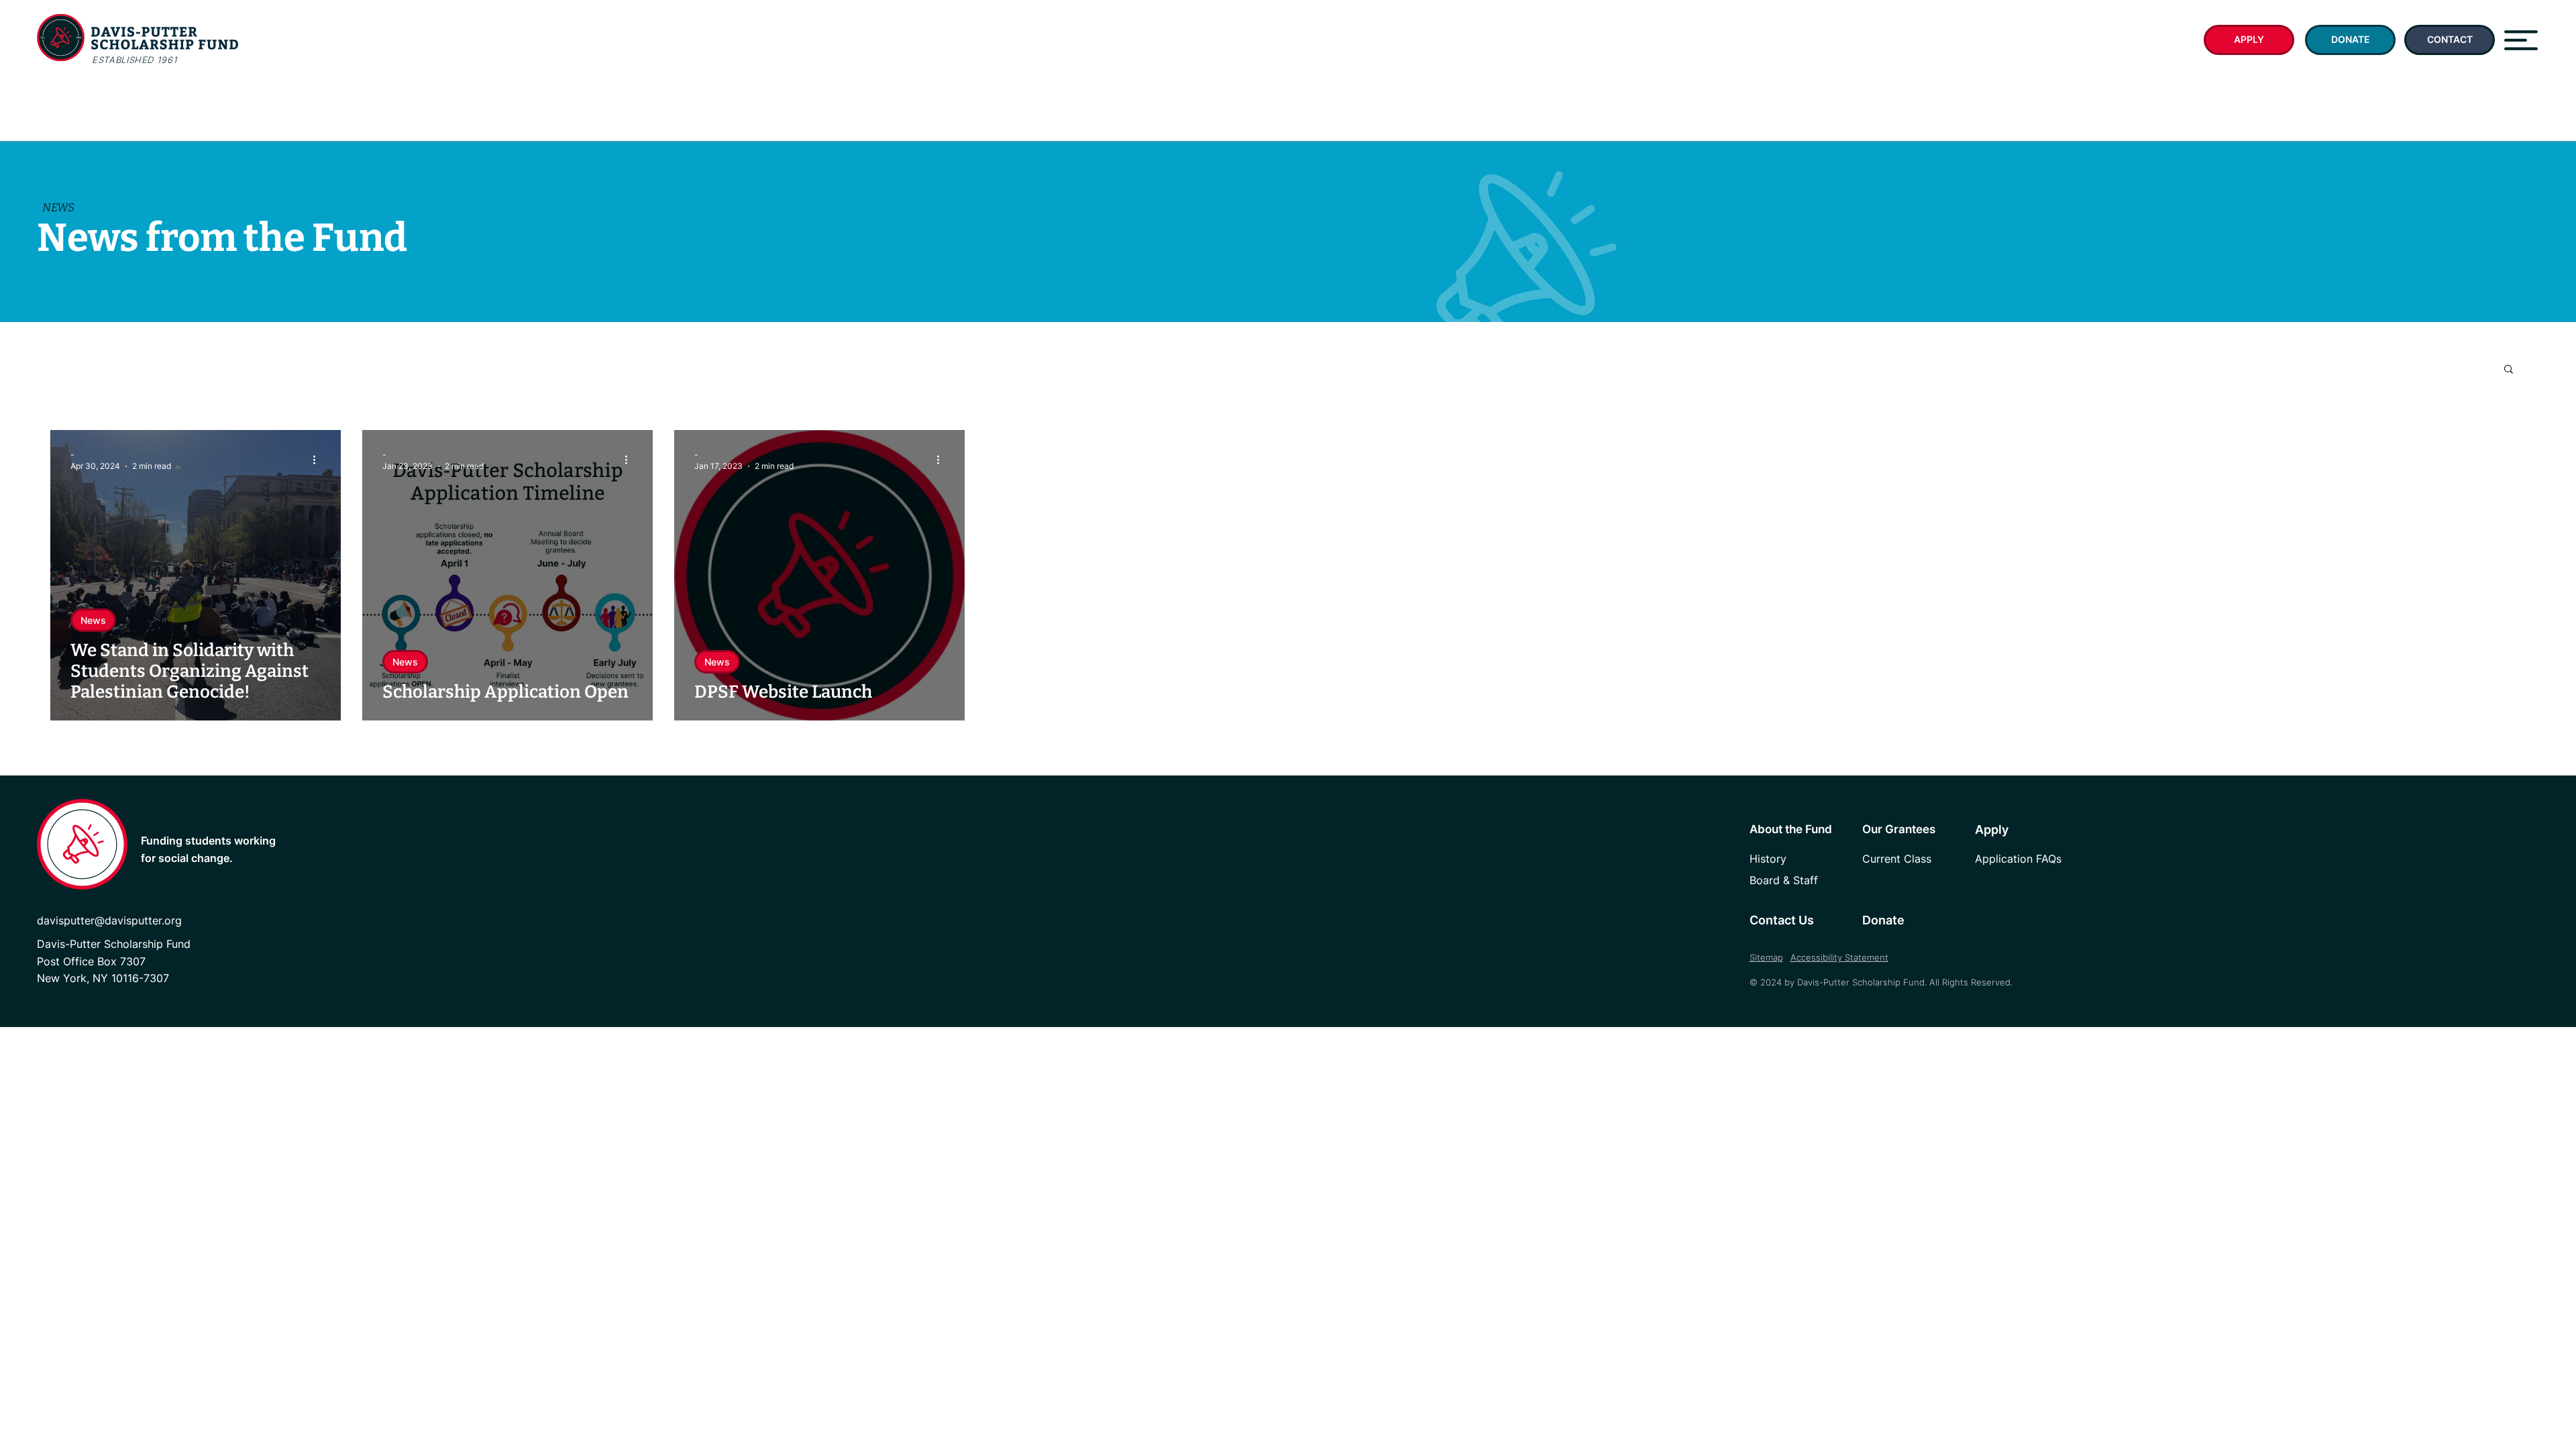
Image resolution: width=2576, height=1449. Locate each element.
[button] (2521, 40)
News (93, 620)
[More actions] (319, 460)
